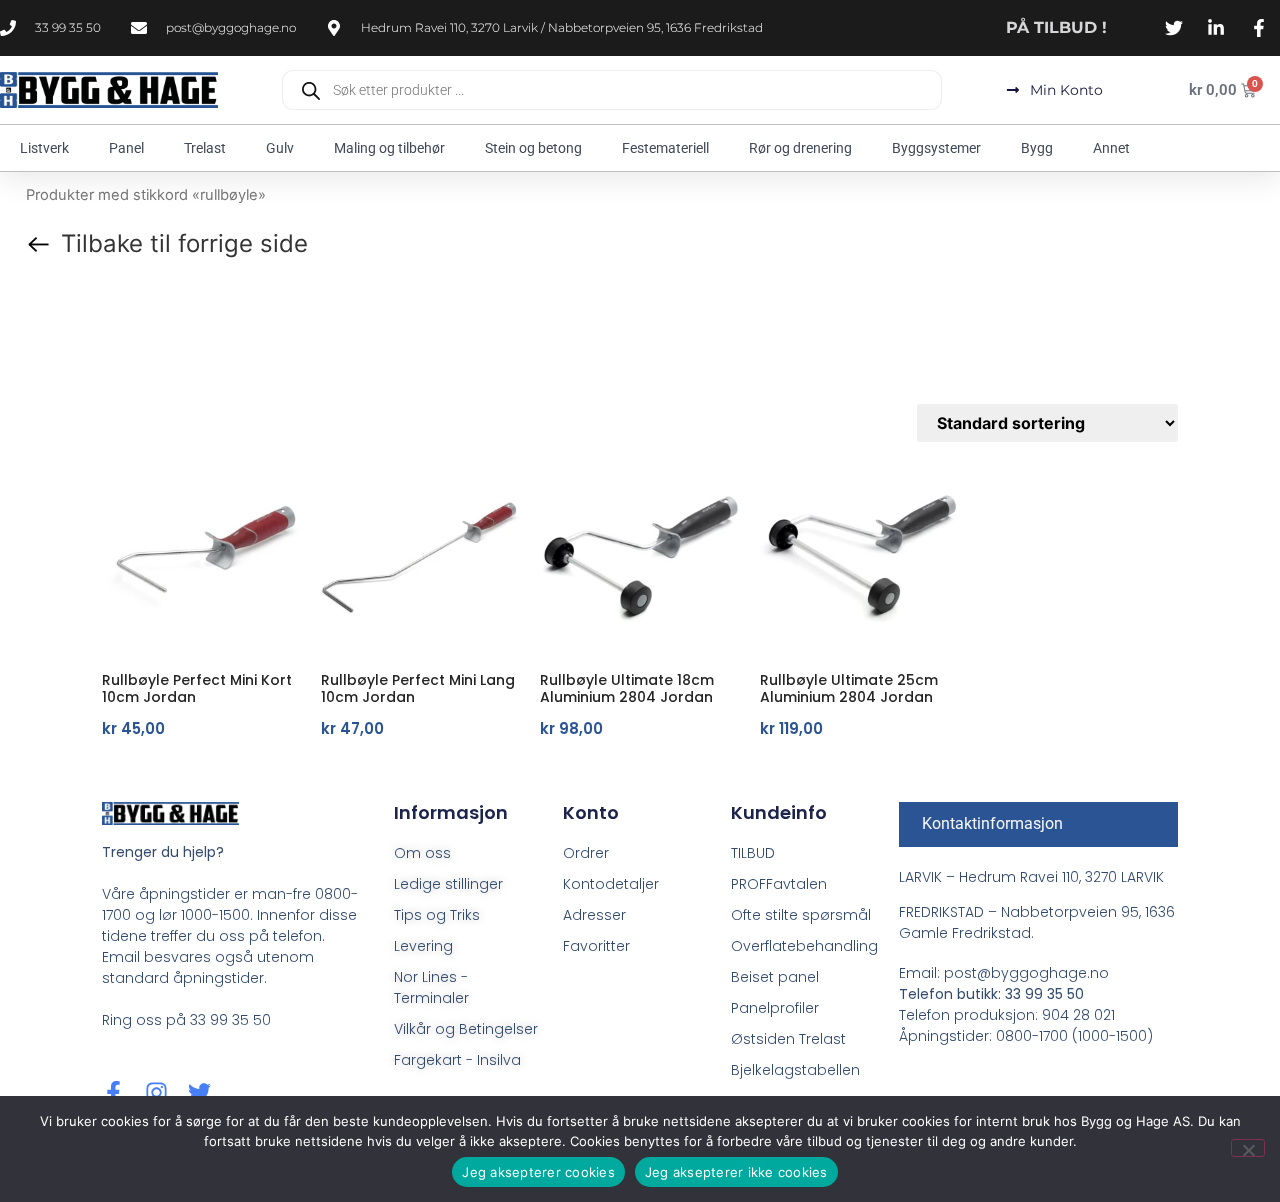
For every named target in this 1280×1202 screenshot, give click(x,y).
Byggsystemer (936, 148)
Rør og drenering (800, 148)
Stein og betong (533, 148)
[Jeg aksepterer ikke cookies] (1248, 1148)
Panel (126, 148)
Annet (1111, 148)
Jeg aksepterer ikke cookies (736, 1172)
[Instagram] (156, 1092)
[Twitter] (199, 1092)
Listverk (44, 148)
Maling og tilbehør (389, 148)
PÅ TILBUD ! (1056, 27)
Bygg (1037, 148)
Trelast (205, 148)
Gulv (280, 148)
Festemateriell (665, 148)
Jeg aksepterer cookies (538, 1172)
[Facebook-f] (113, 1092)
